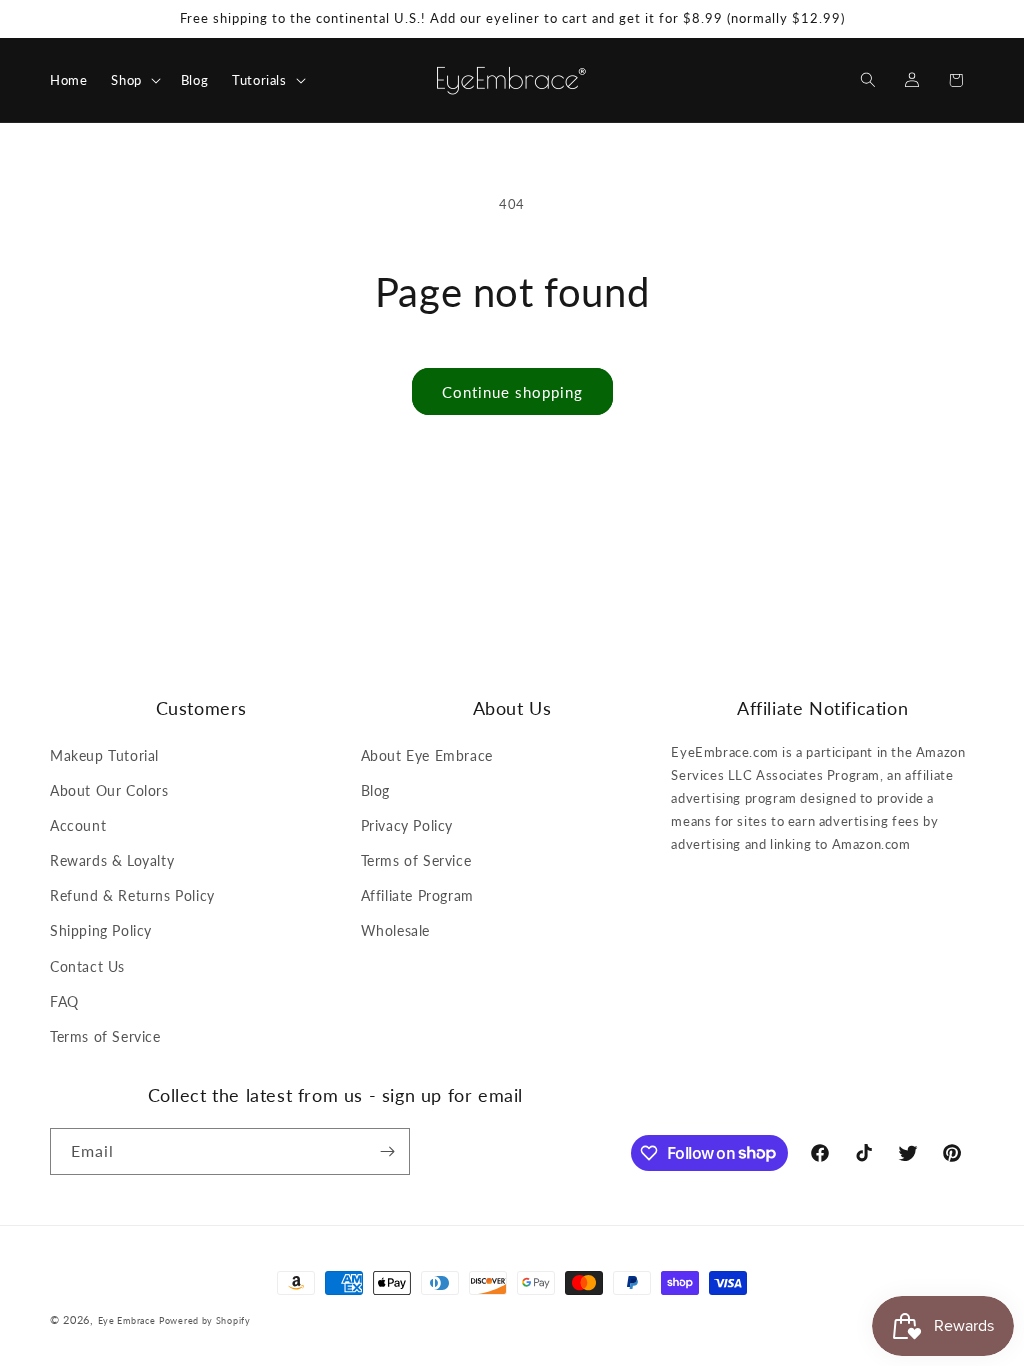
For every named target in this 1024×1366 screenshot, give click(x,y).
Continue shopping (512, 392)
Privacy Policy (407, 825)
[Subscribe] (387, 1151)
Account (78, 825)
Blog (375, 790)
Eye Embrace (127, 1320)
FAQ (64, 1001)
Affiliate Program (417, 895)
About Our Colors (109, 790)
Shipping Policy (101, 930)
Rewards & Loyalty (112, 860)
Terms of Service (105, 1036)
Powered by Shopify (205, 1320)
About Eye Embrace (427, 755)
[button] (133, 80)
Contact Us (87, 966)
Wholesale (395, 930)
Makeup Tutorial (104, 755)
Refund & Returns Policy (132, 895)
